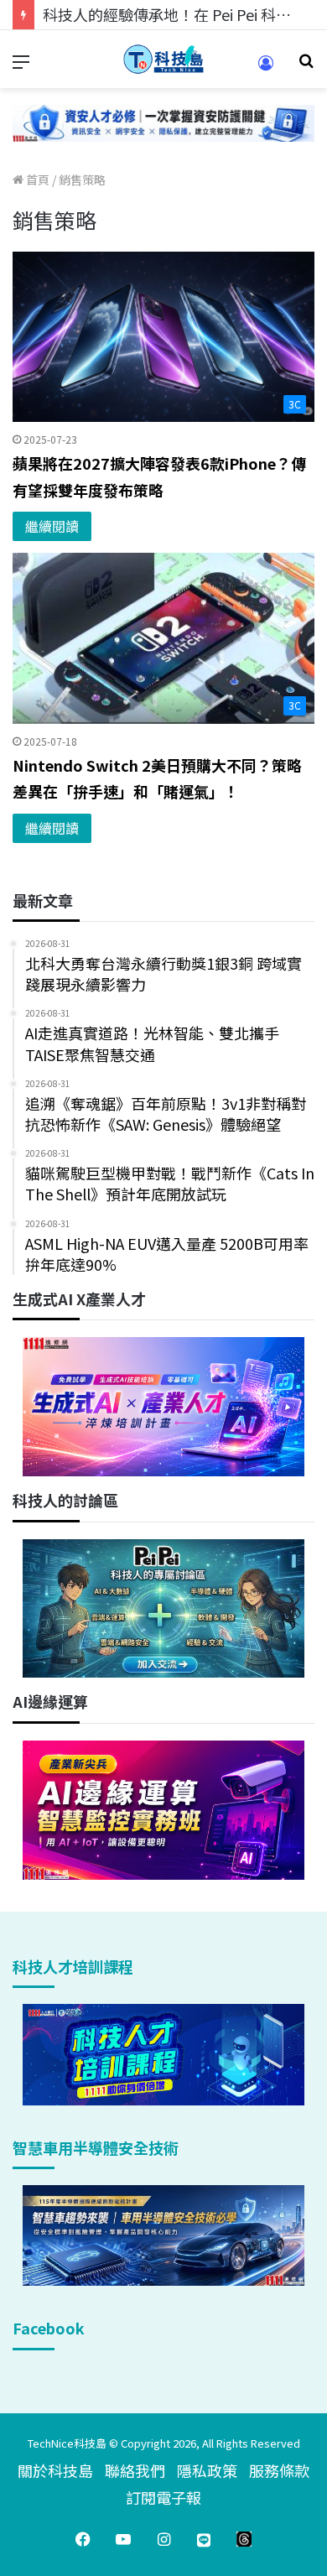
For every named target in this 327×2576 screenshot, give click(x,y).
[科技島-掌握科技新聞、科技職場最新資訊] (163, 59)
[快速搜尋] (306, 66)
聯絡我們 (135, 2470)
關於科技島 (55, 2470)
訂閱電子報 (163, 2497)
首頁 (36, 180)
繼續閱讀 (52, 526)
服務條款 (279, 2470)
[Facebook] (83, 2539)
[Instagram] (163, 2539)
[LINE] (204, 2539)
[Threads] (244, 2539)
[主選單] (21, 66)
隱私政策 (207, 2470)
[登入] (266, 68)
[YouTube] (123, 2539)
